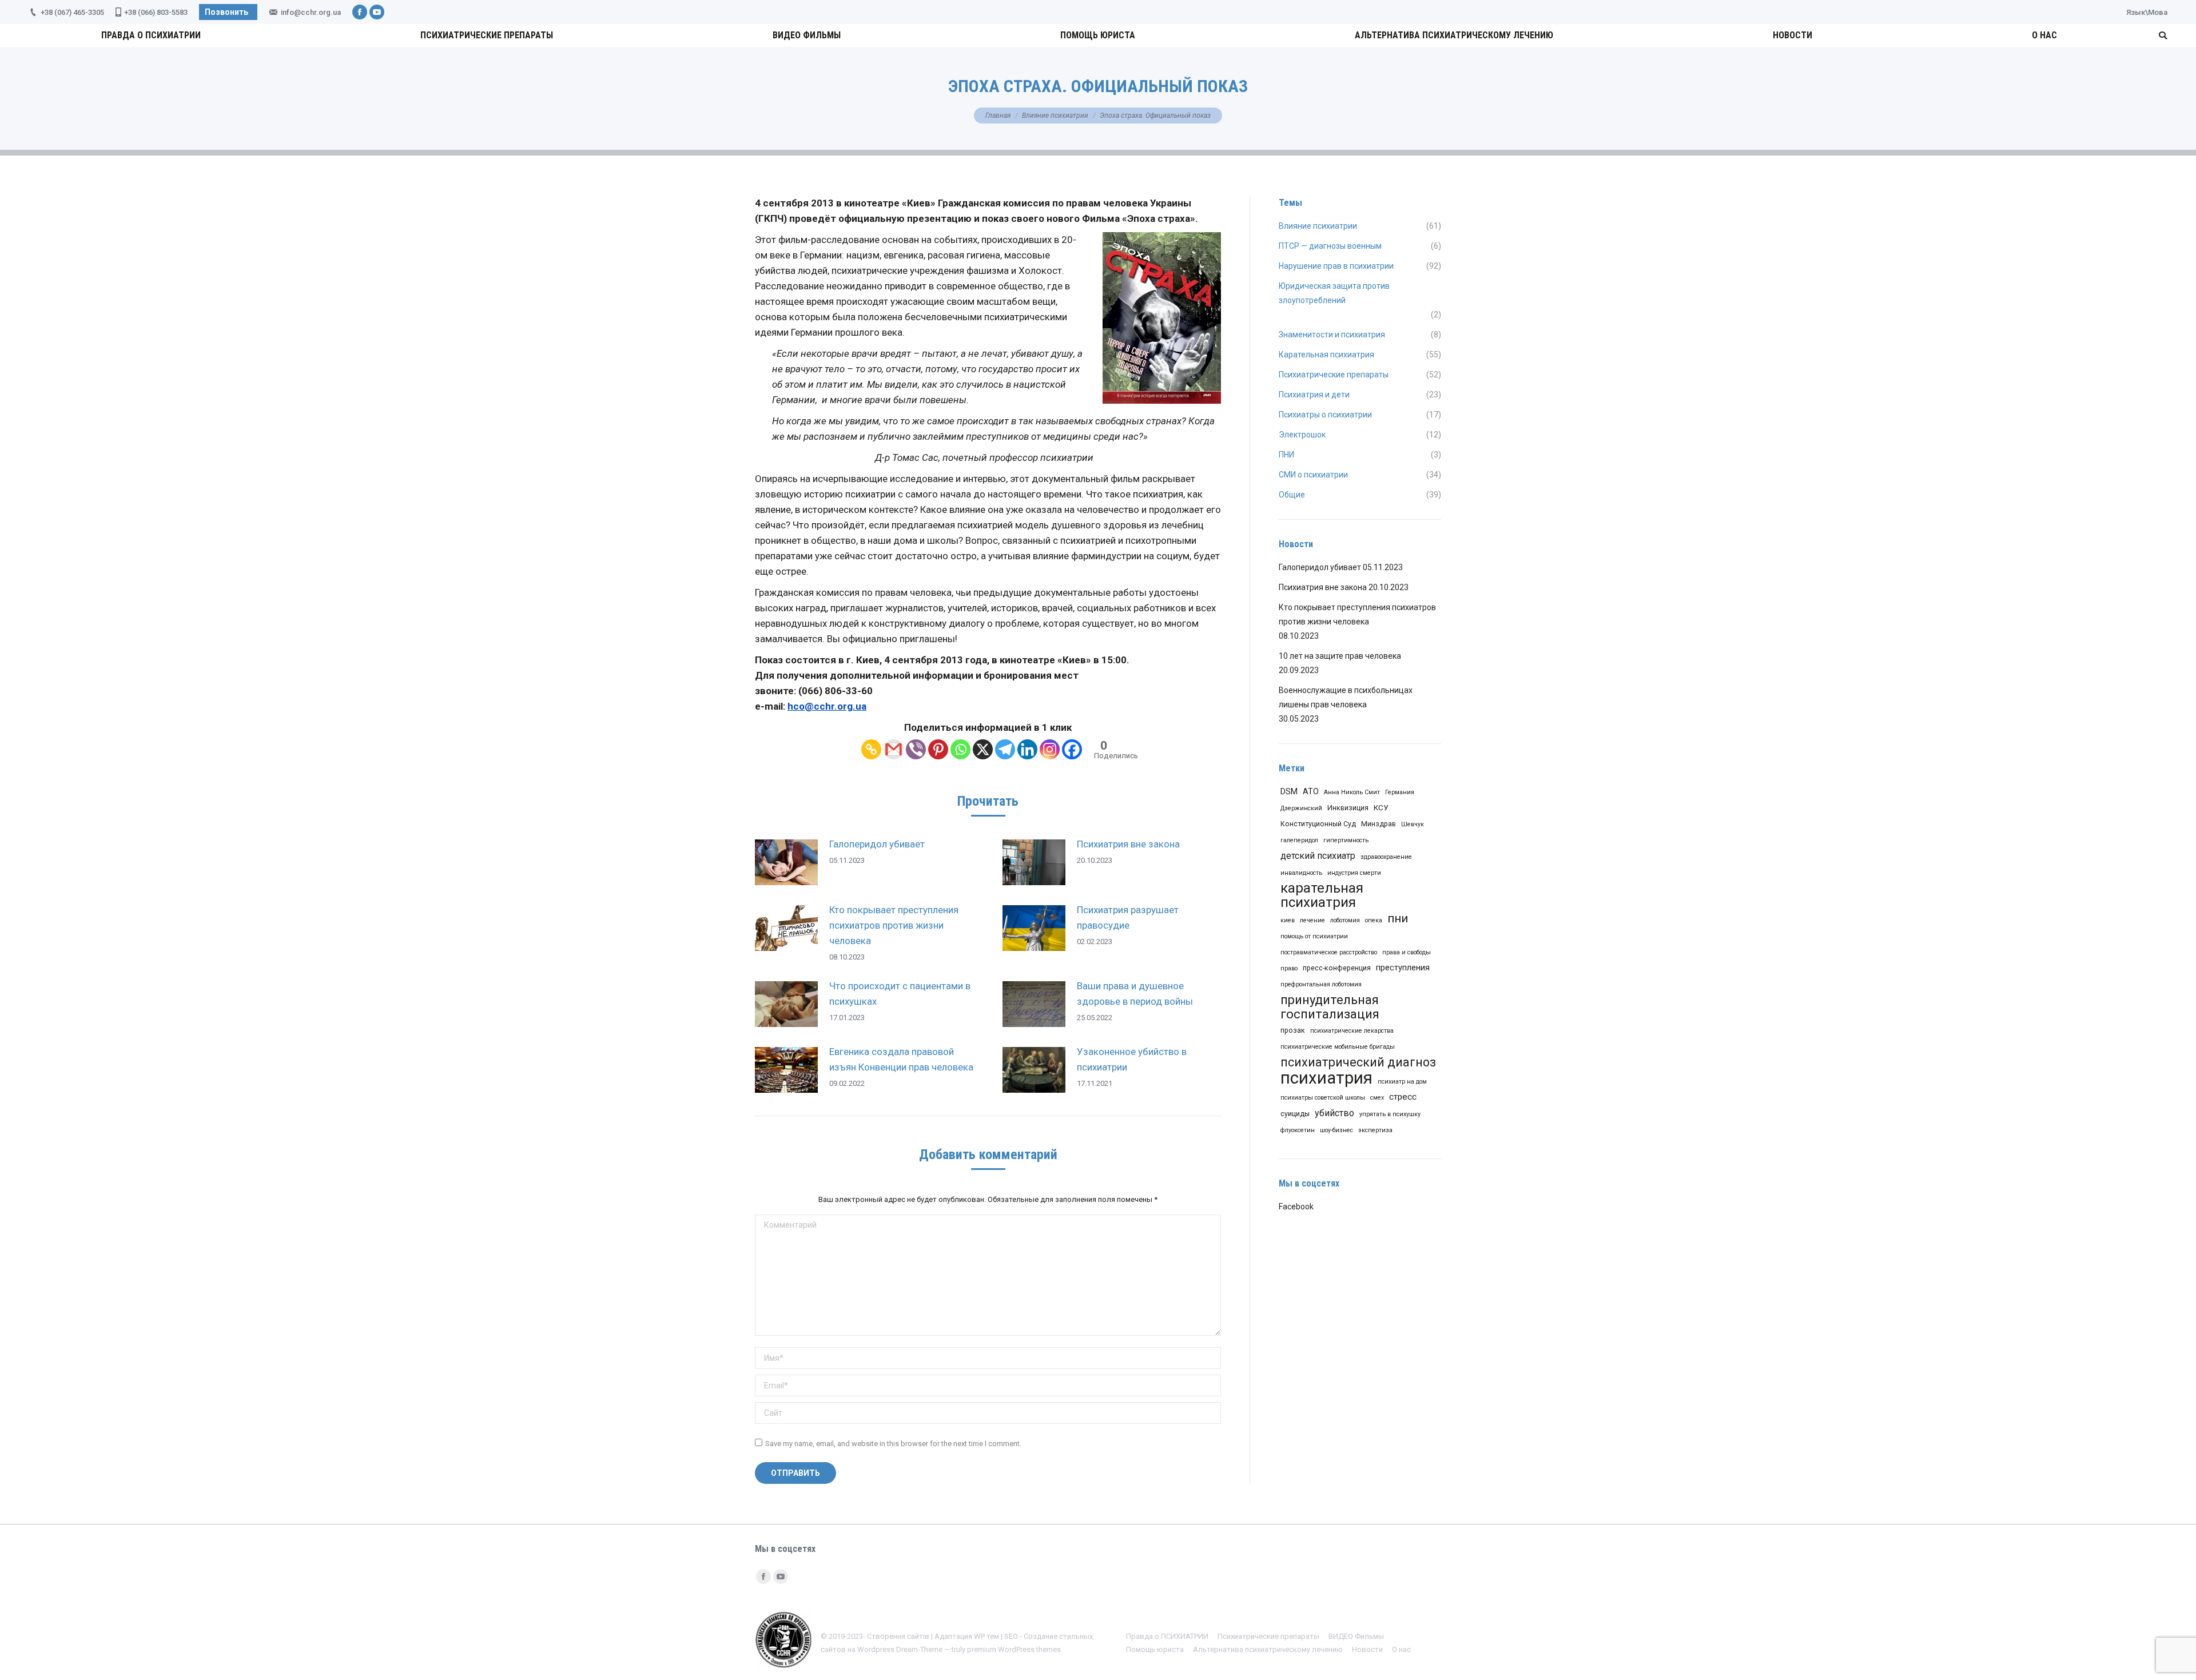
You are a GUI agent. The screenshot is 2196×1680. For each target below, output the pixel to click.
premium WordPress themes (1014, 1649)
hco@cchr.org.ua (827, 706)
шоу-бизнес (1336, 1130)
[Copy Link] (871, 749)
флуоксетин (1298, 1130)
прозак (1293, 1030)
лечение (1312, 920)
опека (1374, 920)
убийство (1334, 1113)
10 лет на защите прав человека (1340, 656)
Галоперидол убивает (877, 844)
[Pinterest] (938, 749)
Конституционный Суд (1318, 824)
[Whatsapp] (960, 749)
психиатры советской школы (1323, 1098)
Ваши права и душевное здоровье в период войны (1135, 994)
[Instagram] (1050, 749)
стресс (1403, 1097)
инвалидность (1301, 873)
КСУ (1381, 807)
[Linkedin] (1027, 749)
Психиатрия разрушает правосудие (1128, 917)
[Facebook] (1072, 749)
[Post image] (786, 862)
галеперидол (1299, 840)
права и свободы (1407, 952)
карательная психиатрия (1322, 895)
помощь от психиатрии (1314, 936)
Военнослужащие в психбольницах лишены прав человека (1346, 697)
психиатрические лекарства (1352, 1031)
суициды (1295, 1114)
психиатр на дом (1402, 1082)
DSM (1289, 791)
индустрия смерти (1354, 873)
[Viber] (916, 749)
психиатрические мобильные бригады (1338, 1047)
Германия (1400, 792)
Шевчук (1413, 824)
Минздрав (1379, 824)
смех (1377, 1098)
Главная (998, 116)
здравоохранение (1386, 857)
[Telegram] (1005, 749)
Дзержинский (1301, 808)
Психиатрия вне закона (1128, 844)
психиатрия (1326, 1078)
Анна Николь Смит (1352, 792)
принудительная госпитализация (1330, 1007)
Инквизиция (1348, 808)
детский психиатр (1318, 856)
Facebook (1296, 1207)
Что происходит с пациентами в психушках (900, 994)
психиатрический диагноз (1358, 1062)
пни (1398, 918)
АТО (1311, 791)
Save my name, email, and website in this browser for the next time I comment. (893, 1444)
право (1289, 968)
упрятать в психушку (1390, 1114)
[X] (983, 749)
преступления (1403, 968)
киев (1288, 920)
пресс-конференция (1337, 968)
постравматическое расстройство (1329, 952)
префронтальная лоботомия (1321, 984)
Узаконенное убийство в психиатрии (1132, 1059)
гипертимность (1346, 840)
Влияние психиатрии (1055, 116)
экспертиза (1375, 1130)
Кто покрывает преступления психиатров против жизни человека (894, 925)
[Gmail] (894, 749)
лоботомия (1345, 920)
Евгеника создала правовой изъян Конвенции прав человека (901, 1059)
